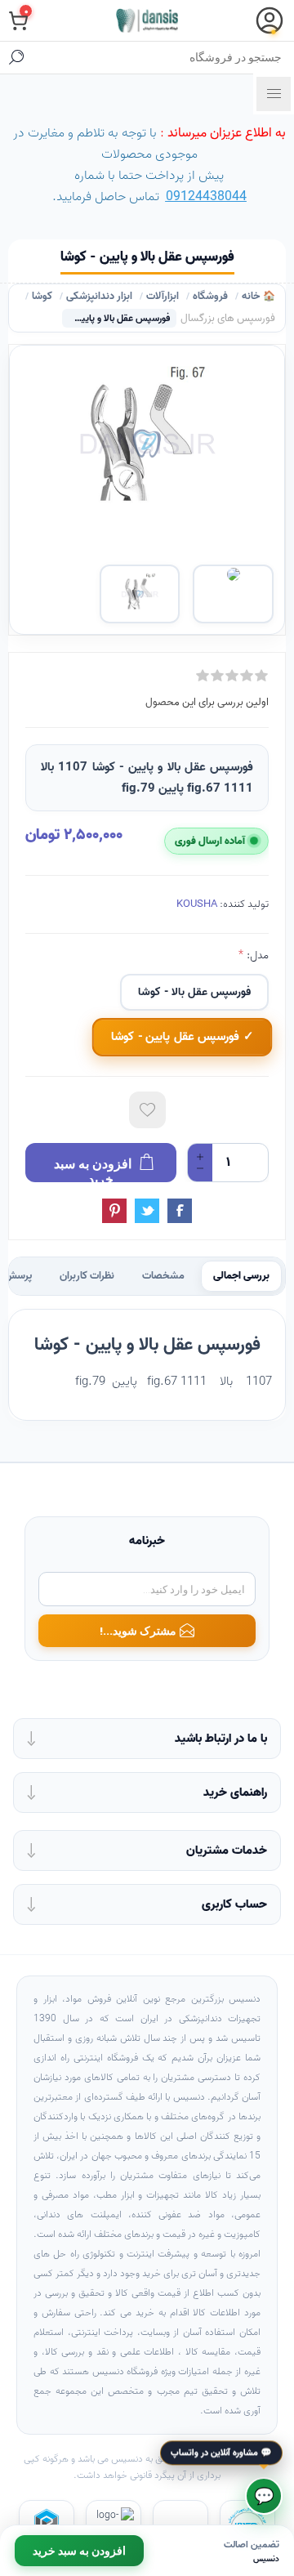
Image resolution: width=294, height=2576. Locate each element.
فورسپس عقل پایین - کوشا (175, 1037)
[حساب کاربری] (269, 20)
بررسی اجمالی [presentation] (241, 1276)
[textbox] (163, 57)
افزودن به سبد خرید (79, 2551)
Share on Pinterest (114, 1211)
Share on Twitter (147, 1211)
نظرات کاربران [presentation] (87, 1276)
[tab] (241, 1276)
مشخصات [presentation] (163, 1276)
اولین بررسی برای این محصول (207, 702)
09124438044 (206, 197)
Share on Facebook (180, 1211)
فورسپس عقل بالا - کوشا (194, 992)
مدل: (256, 955)
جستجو (16, 57)
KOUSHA (197, 904)
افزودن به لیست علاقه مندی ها (147, 1110)
